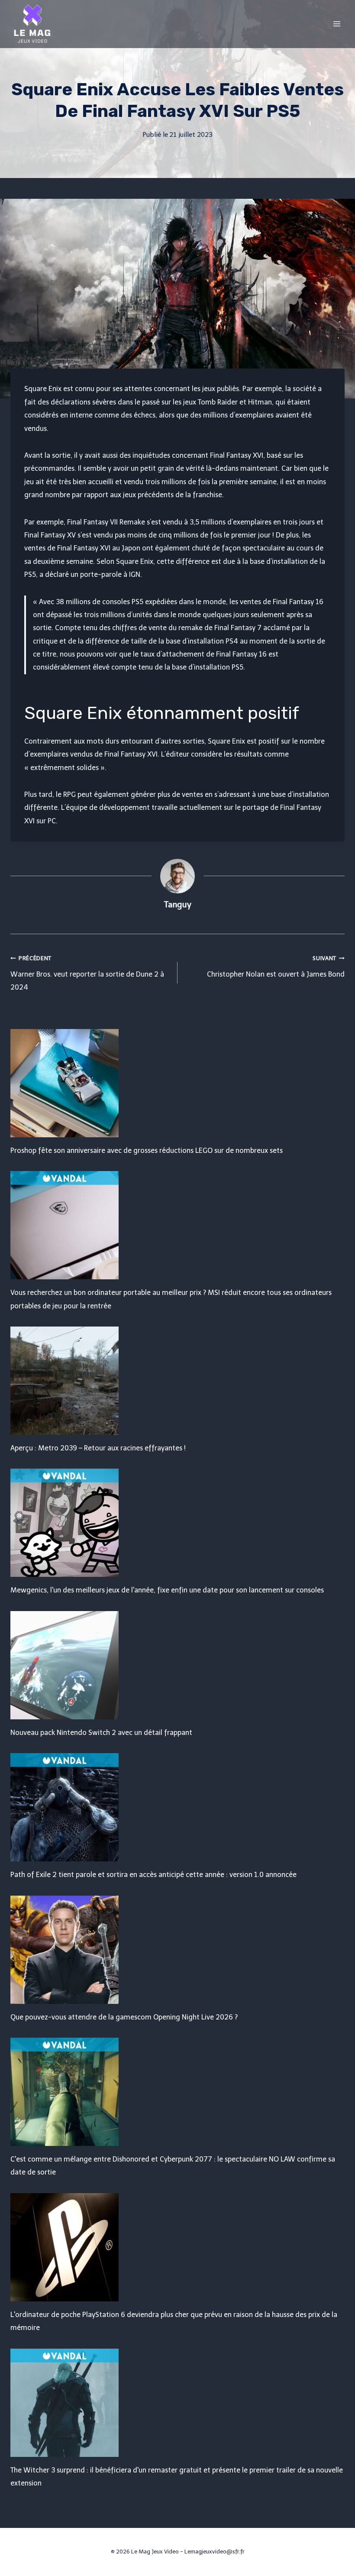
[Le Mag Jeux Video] (32, 24)
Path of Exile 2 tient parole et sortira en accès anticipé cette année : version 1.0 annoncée (153, 1875)
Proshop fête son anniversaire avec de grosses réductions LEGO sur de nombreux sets (147, 1150)
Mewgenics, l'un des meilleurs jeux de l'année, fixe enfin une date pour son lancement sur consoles (167, 1590)
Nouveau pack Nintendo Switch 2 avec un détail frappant (101, 1733)
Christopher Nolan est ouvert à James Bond (276, 967)
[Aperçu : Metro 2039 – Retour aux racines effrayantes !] (177, 1381)
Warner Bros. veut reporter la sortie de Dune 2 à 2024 (87, 973)
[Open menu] (337, 24)
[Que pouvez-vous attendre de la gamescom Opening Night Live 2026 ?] (177, 1950)
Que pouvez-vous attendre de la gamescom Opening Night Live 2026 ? (124, 2017)
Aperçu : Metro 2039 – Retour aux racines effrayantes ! (98, 1448)
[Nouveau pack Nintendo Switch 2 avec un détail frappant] (177, 1665)
